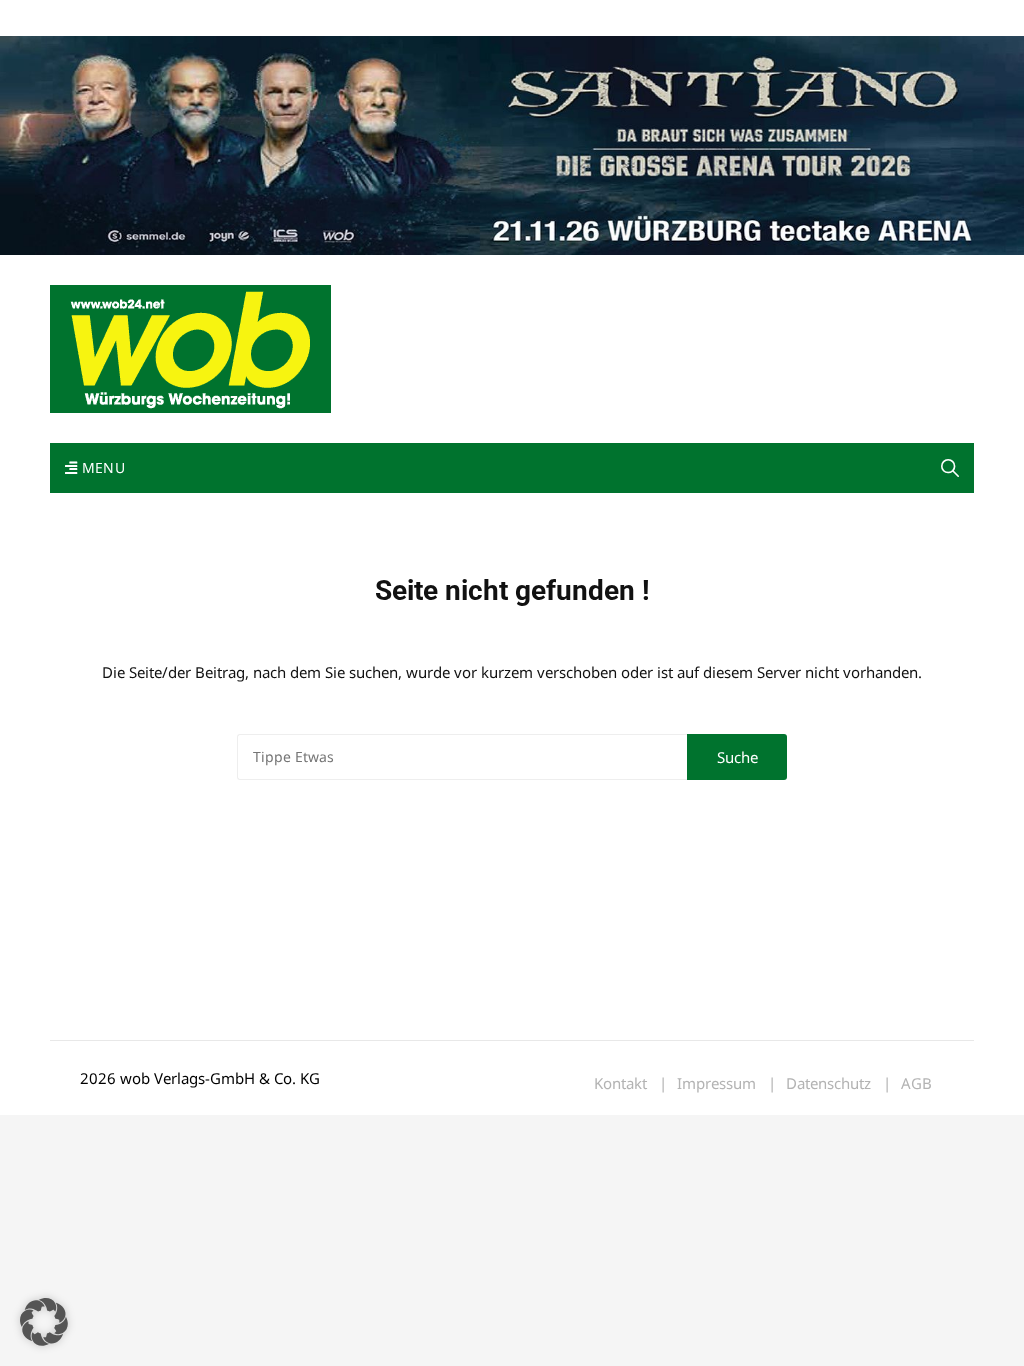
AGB (916, 1083)
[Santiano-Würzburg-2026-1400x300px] (512, 144)
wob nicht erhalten (188, 18)
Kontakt (278, 18)
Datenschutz (828, 1083)
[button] (950, 468)
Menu (101, 467)
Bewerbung (424, 18)
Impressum (346, 18)
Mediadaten (86, 18)
